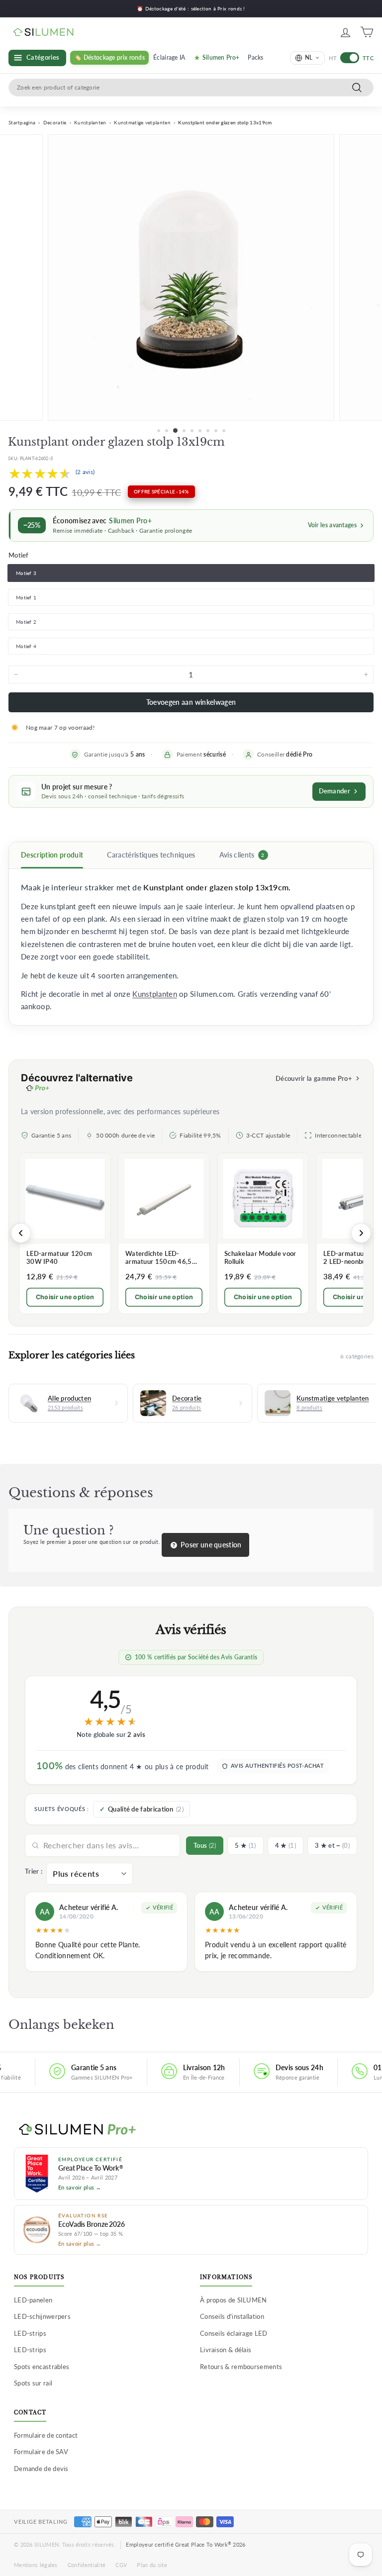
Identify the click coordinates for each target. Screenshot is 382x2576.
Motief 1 (26, 597)
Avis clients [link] (242, 855)
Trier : (34, 1871)
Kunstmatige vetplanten (142, 122)
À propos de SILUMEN (234, 2300)
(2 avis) (85, 472)
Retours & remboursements (241, 2367)
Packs (256, 57)
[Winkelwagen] (367, 32)
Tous (205, 1845)
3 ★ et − (332, 1845)
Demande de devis (41, 2469)
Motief (19, 555)
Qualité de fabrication (146, 1809)
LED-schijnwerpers (42, 2316)
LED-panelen (33, 2300)
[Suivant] (361, 1233)
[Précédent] (21, 1233)
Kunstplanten (90, 122)
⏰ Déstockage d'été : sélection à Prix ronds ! (191, 8)
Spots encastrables (42, 2367)
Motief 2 (26, 622)
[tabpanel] (191, 947)
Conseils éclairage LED (234, 2333)
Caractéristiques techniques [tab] (151, 855)
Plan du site (152, 2565)
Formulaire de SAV (41, 2452)
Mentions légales (36, 2565)
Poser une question (210, 1545)
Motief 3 (26, 573)
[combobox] (191, 88)
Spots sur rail (33, 2383)
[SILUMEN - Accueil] (191, 2130)
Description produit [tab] (52, 855)
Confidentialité (87, 2565)
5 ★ (245, 1845)
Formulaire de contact (46, 2435)
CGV (121, 2565)
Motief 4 (26, 646)
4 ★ (286, 1845)
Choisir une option (65, 1297)
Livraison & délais (226, 2350)
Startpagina (22, 122)
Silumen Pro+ (221, 57)
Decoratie (55, 122)
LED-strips (30, 2333)
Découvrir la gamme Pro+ (314, 1078)
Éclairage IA (169, 57)
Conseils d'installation (232, 2316)
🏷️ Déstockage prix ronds (109, 57)
